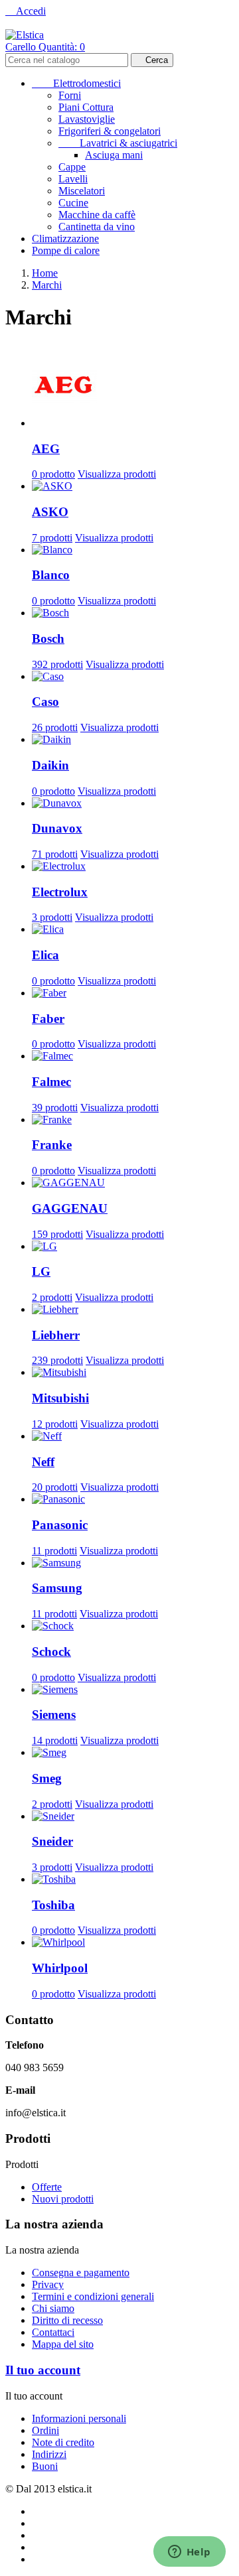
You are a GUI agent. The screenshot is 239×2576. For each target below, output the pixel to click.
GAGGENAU (70, 1208)
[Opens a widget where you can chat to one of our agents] (189, 2553)
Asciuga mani (114, 155)
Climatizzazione (65, 238)
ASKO (50, 512)
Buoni (45, 2466)
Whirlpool (60, 1968)
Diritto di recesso (67, 2320)
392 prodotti (57, 664)
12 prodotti (55, 1424)
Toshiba (53, 1905)
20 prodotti (55, 1487)
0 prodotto (53, 474)
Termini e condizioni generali (93, 2296)
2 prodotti (52, 1297)
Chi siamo (53, 2308)
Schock (51, 1652)
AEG (46, 449)
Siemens (54, 1715)
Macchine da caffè (97, 215)
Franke (52, 1145)
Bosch (48, 639)
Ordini (45, 2430)
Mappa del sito (63, 2344)
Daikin (50, 765)
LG (41, 1271)
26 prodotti (55, 727)
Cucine (73, 203)
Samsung (57, 1588)
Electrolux (60, 892)
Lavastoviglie (87, 119)
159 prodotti (57, 1234)
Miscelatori (82, 191)
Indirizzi (49, 2454)
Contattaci (53, 2332)
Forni (70, 95)
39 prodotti (55, 1108)
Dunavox (57, 828)
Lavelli (73, 179)
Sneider (52, 1841)
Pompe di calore (66, 250)
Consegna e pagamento (81, 2272)
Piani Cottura (86, 107)
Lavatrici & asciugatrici (118, 143)
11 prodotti (54, 1551)
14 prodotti (55, 1740)
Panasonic (60, 1525)
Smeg (47, 1778)
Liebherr (56, 1335)
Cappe (72, 167)
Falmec (51, 1082)
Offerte (47, 2187)
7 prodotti (52, 538)
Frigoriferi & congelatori (110, 131)
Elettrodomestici (76, 83)
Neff (43, 1462)
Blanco (51, 575)
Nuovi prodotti (63, 2199)
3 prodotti (52, 917)
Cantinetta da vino (97, 227)
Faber (48, 1019)
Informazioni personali (79, 2418)
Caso (45, 702)
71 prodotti (55, 854)
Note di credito (63, 2442)
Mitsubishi (60, 1398)
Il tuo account (43, 2370)
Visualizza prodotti (117, 474)
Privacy (48, 2284)
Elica (45, 955)
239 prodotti (57, 1360)
